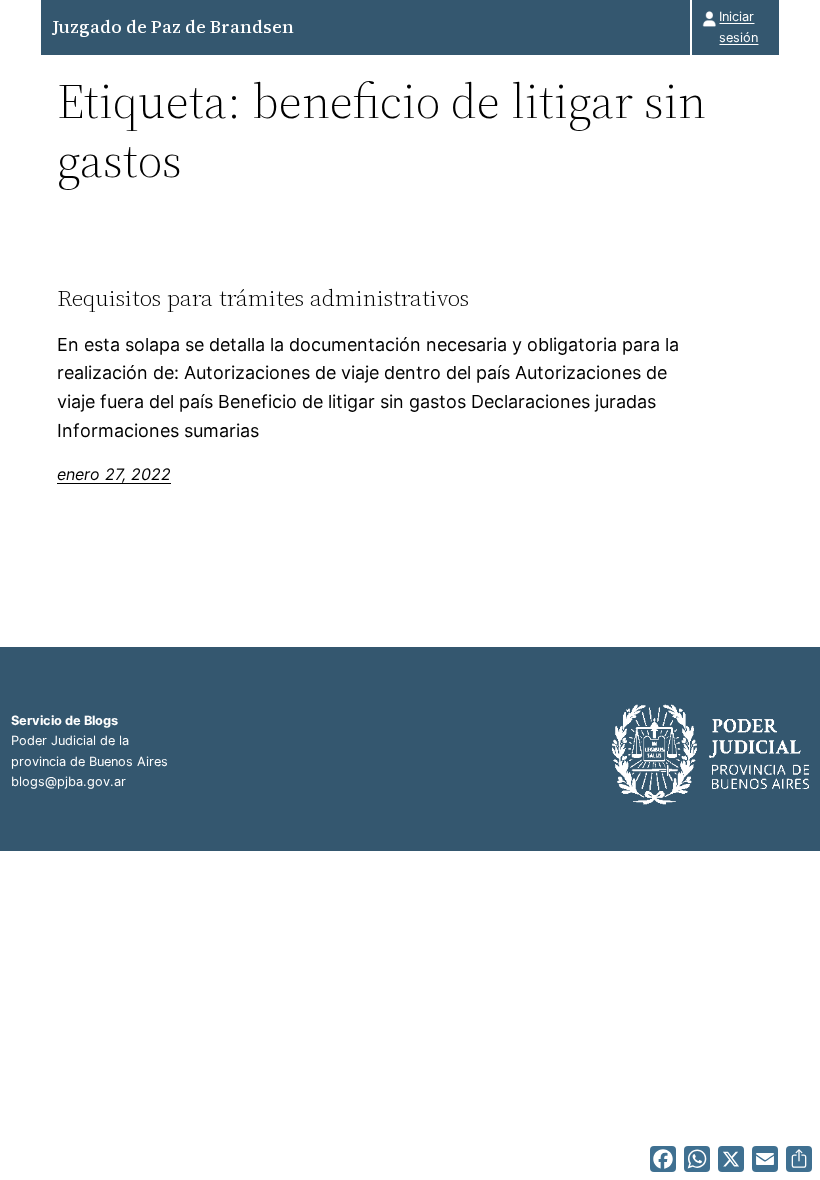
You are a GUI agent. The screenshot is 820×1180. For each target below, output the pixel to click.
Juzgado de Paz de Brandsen (173, 26)
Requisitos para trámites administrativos (263, 298)
